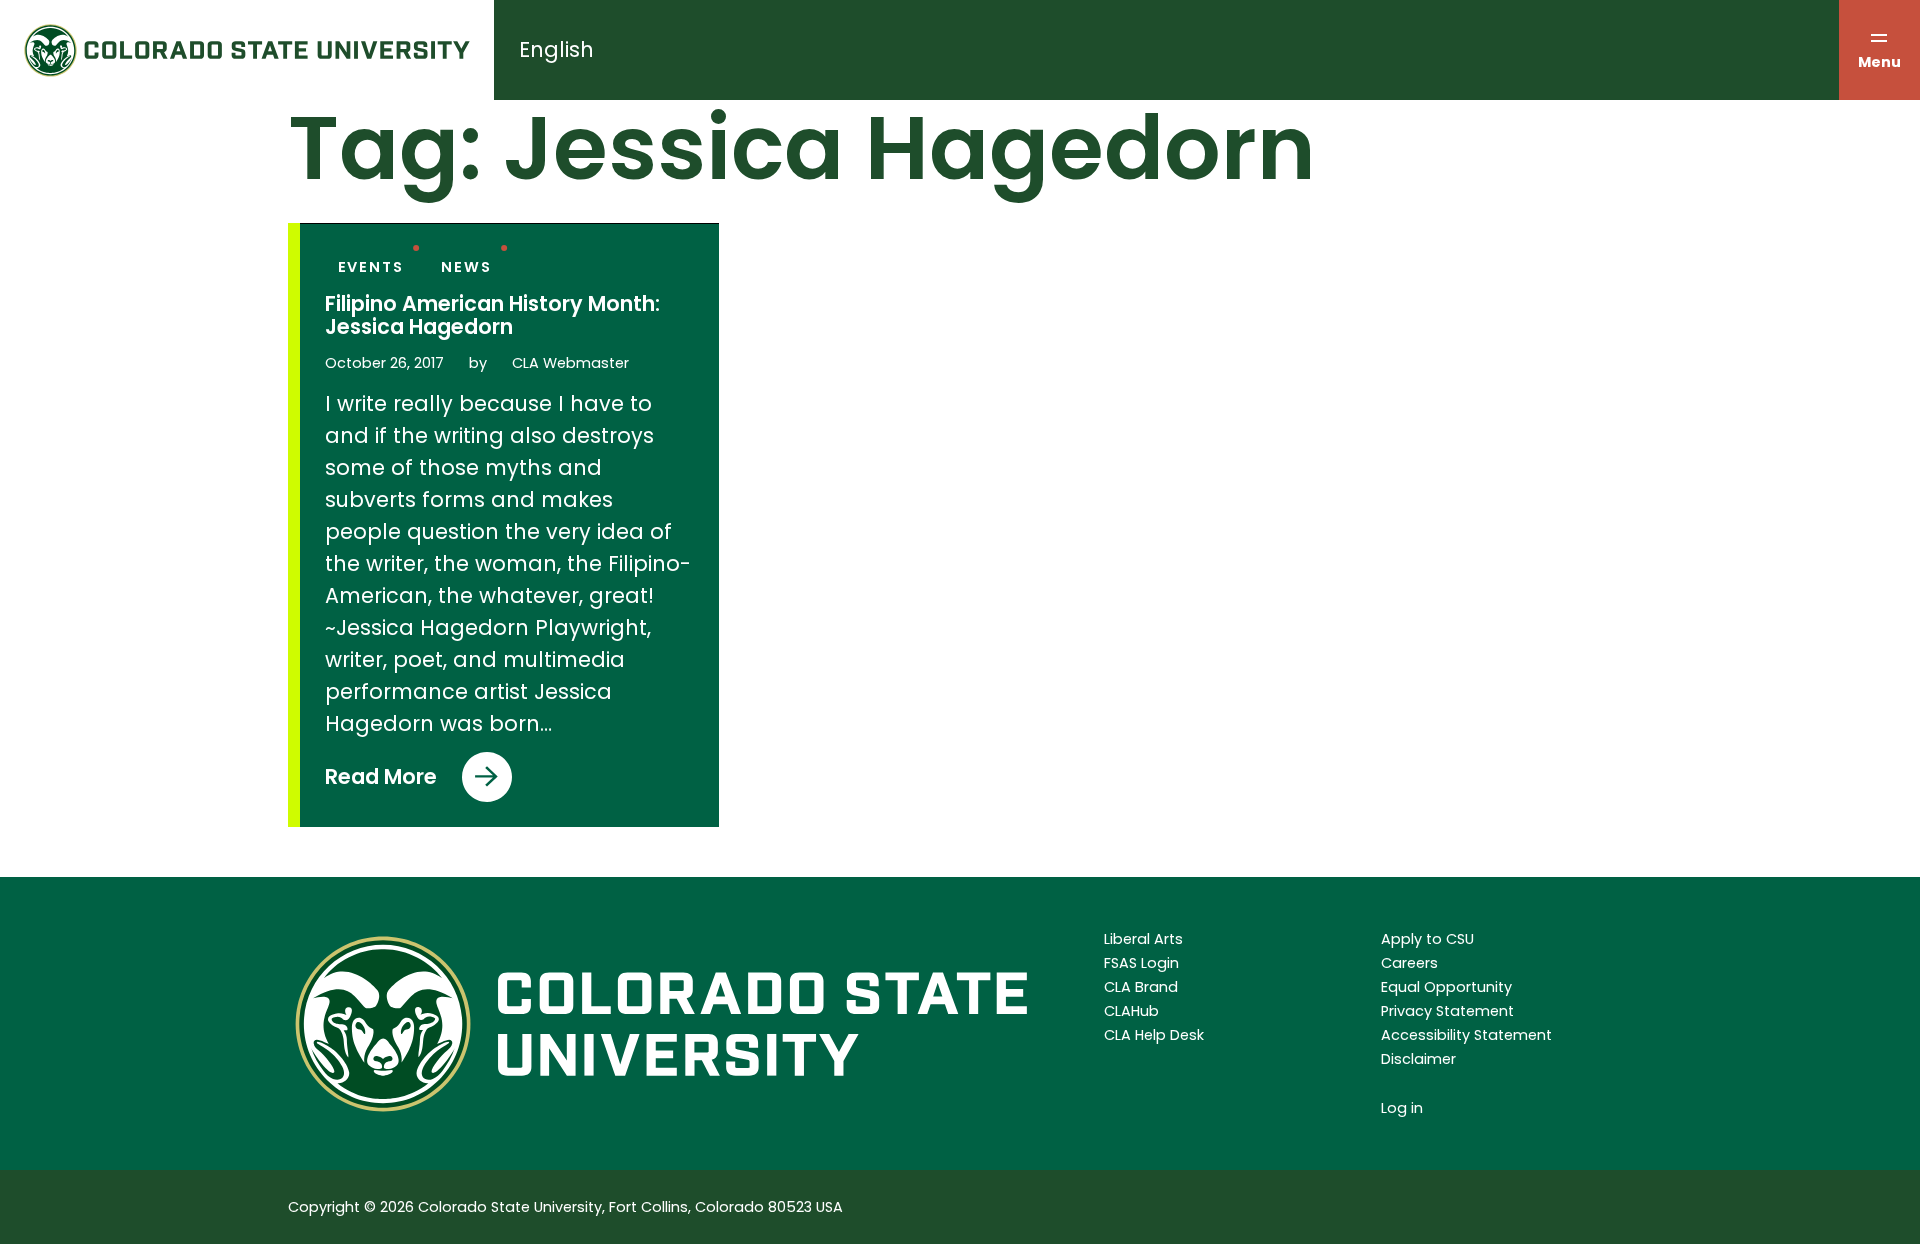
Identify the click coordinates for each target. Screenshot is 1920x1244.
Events (371, 267)
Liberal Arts (1143, 939)
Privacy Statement (1447, 1011)
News (466, 267)
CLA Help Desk (1154, 1035)
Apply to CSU (1427, 939)
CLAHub (1131, 1011)
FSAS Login (1141, 963)
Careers (1409, 963)
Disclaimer (1418, 1059)
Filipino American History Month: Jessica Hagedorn (492, 316)
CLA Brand (1141, 987)
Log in (1402, 1108)
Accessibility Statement (1466, 1035)
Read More (381, 782)
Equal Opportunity (1446, 987)
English (556, 49)
